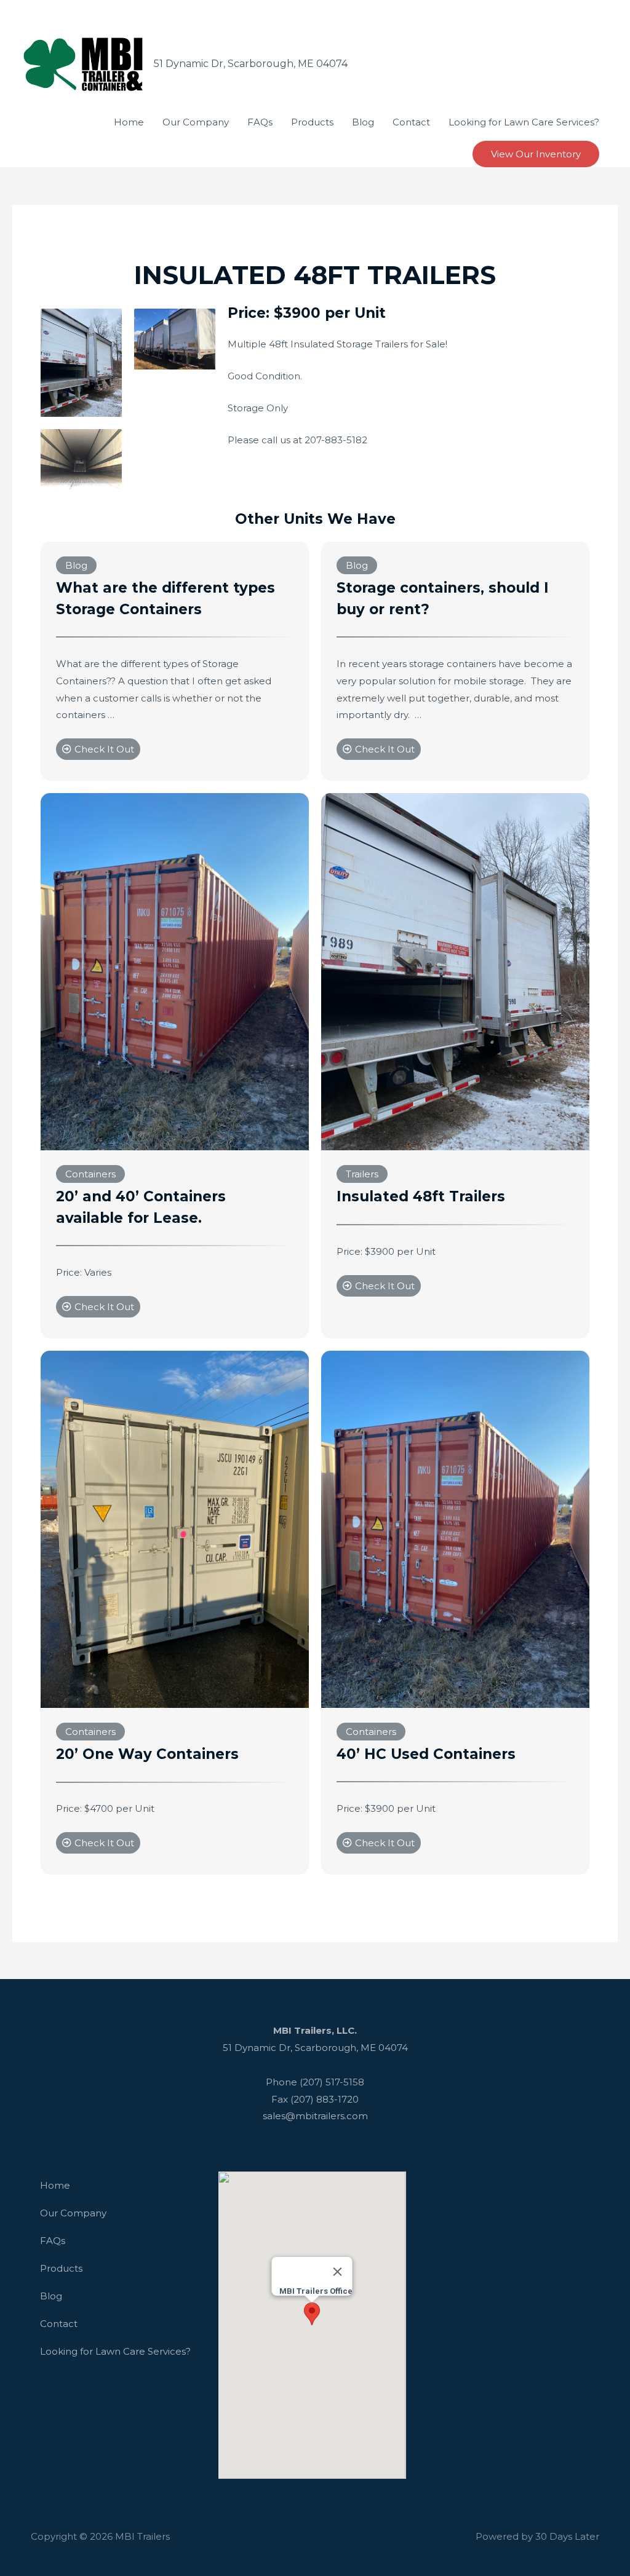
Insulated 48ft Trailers (421, 1196)
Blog (51, 2296)
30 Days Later (567, 2536)
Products (61, 2268)
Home (55, 2185)
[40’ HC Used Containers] (455, 1528)
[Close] (338, 2272)
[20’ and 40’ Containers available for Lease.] (175, 971)
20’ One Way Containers (147, 1754)
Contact (59, 2324)
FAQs (53, 2241)
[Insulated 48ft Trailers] (455, 971)
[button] (312, 2314)
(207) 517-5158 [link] (332, 2082)
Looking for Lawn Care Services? (115, 2351)
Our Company (73, 2213)
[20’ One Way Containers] (175, 1528)
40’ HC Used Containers (426, 1754)
